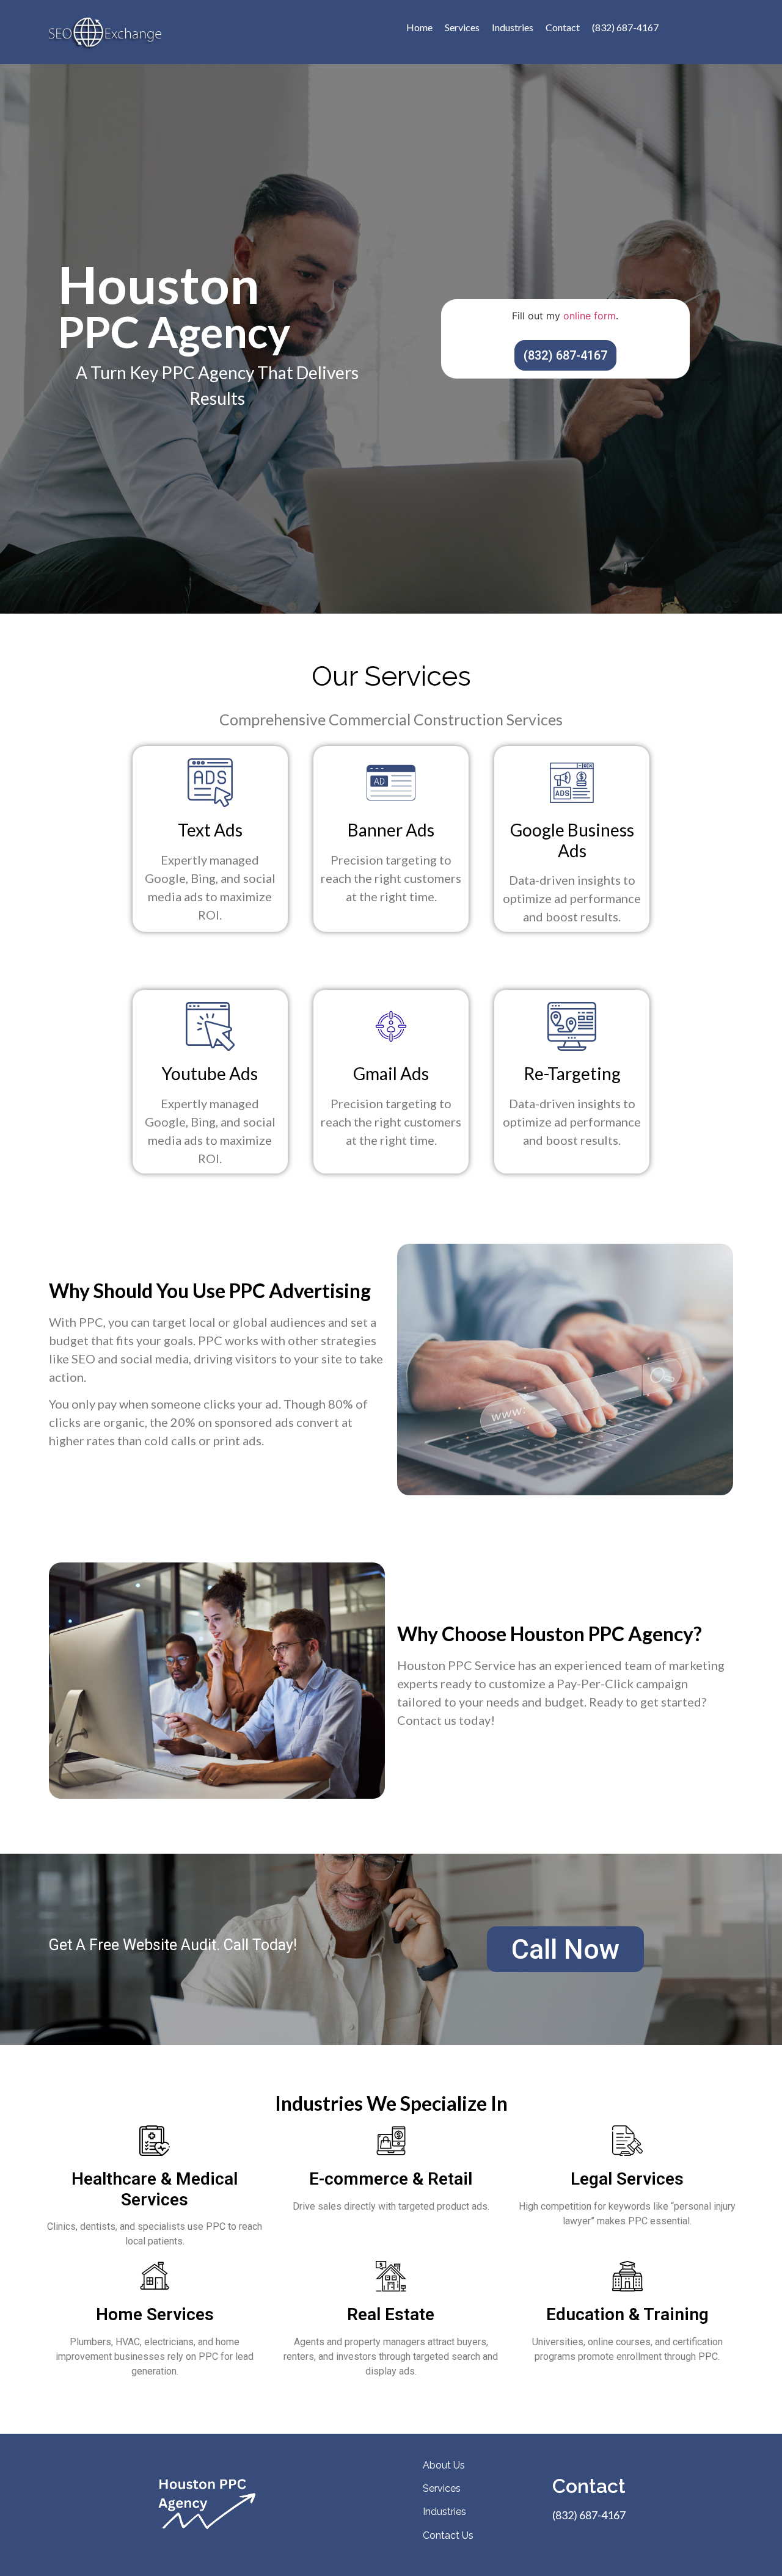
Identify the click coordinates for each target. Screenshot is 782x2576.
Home (419, 27)
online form (590, 316)
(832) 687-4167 (625, 27)
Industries (513, 27)
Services (462, 27)
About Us (444, 2465)
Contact (563, 27)
